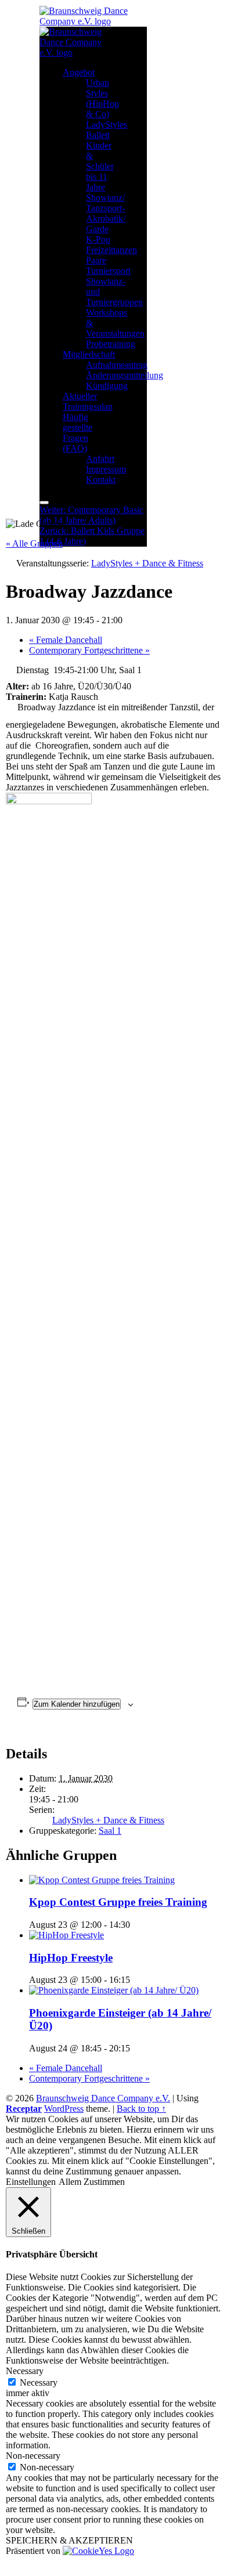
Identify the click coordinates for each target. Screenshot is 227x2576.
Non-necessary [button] (33, 2456)
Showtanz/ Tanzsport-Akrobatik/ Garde (106, 213)
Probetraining (111, 344)
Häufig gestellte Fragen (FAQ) (78, 433)
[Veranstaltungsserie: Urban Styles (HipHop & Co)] (136, 1980)
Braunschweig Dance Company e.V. (103, 2098)
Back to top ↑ (141, 2109)
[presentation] (102, 1880)
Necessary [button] (25, 2371)
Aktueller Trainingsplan (88, 401)
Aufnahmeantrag (117, 365)
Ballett (98, 135)
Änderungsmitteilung (125, 375)
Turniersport (108, 271)
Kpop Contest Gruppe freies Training (118, 1902)
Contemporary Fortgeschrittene (89, 650)
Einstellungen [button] (31, 2182)
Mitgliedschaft (89, 354)
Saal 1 (110, 1831)
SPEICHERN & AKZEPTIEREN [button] (69, 2540)
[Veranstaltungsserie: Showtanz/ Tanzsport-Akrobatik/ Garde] (136, 2048)
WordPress (64, 2109)
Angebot (79, 72)
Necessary (39, 2382)
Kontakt (101, 480)
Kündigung (107, 386)
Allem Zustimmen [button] (92, 2182)
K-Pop (98, 239)
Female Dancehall (66, 640)
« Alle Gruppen (34, 543)
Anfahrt (100, 459)
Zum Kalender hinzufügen (77, 1704)
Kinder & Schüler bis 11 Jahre (100, 166)
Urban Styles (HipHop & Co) (102, 98)
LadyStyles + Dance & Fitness (108, 1820)
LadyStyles (107, 124)
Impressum (106, 469)
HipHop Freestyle (71, 1958)
